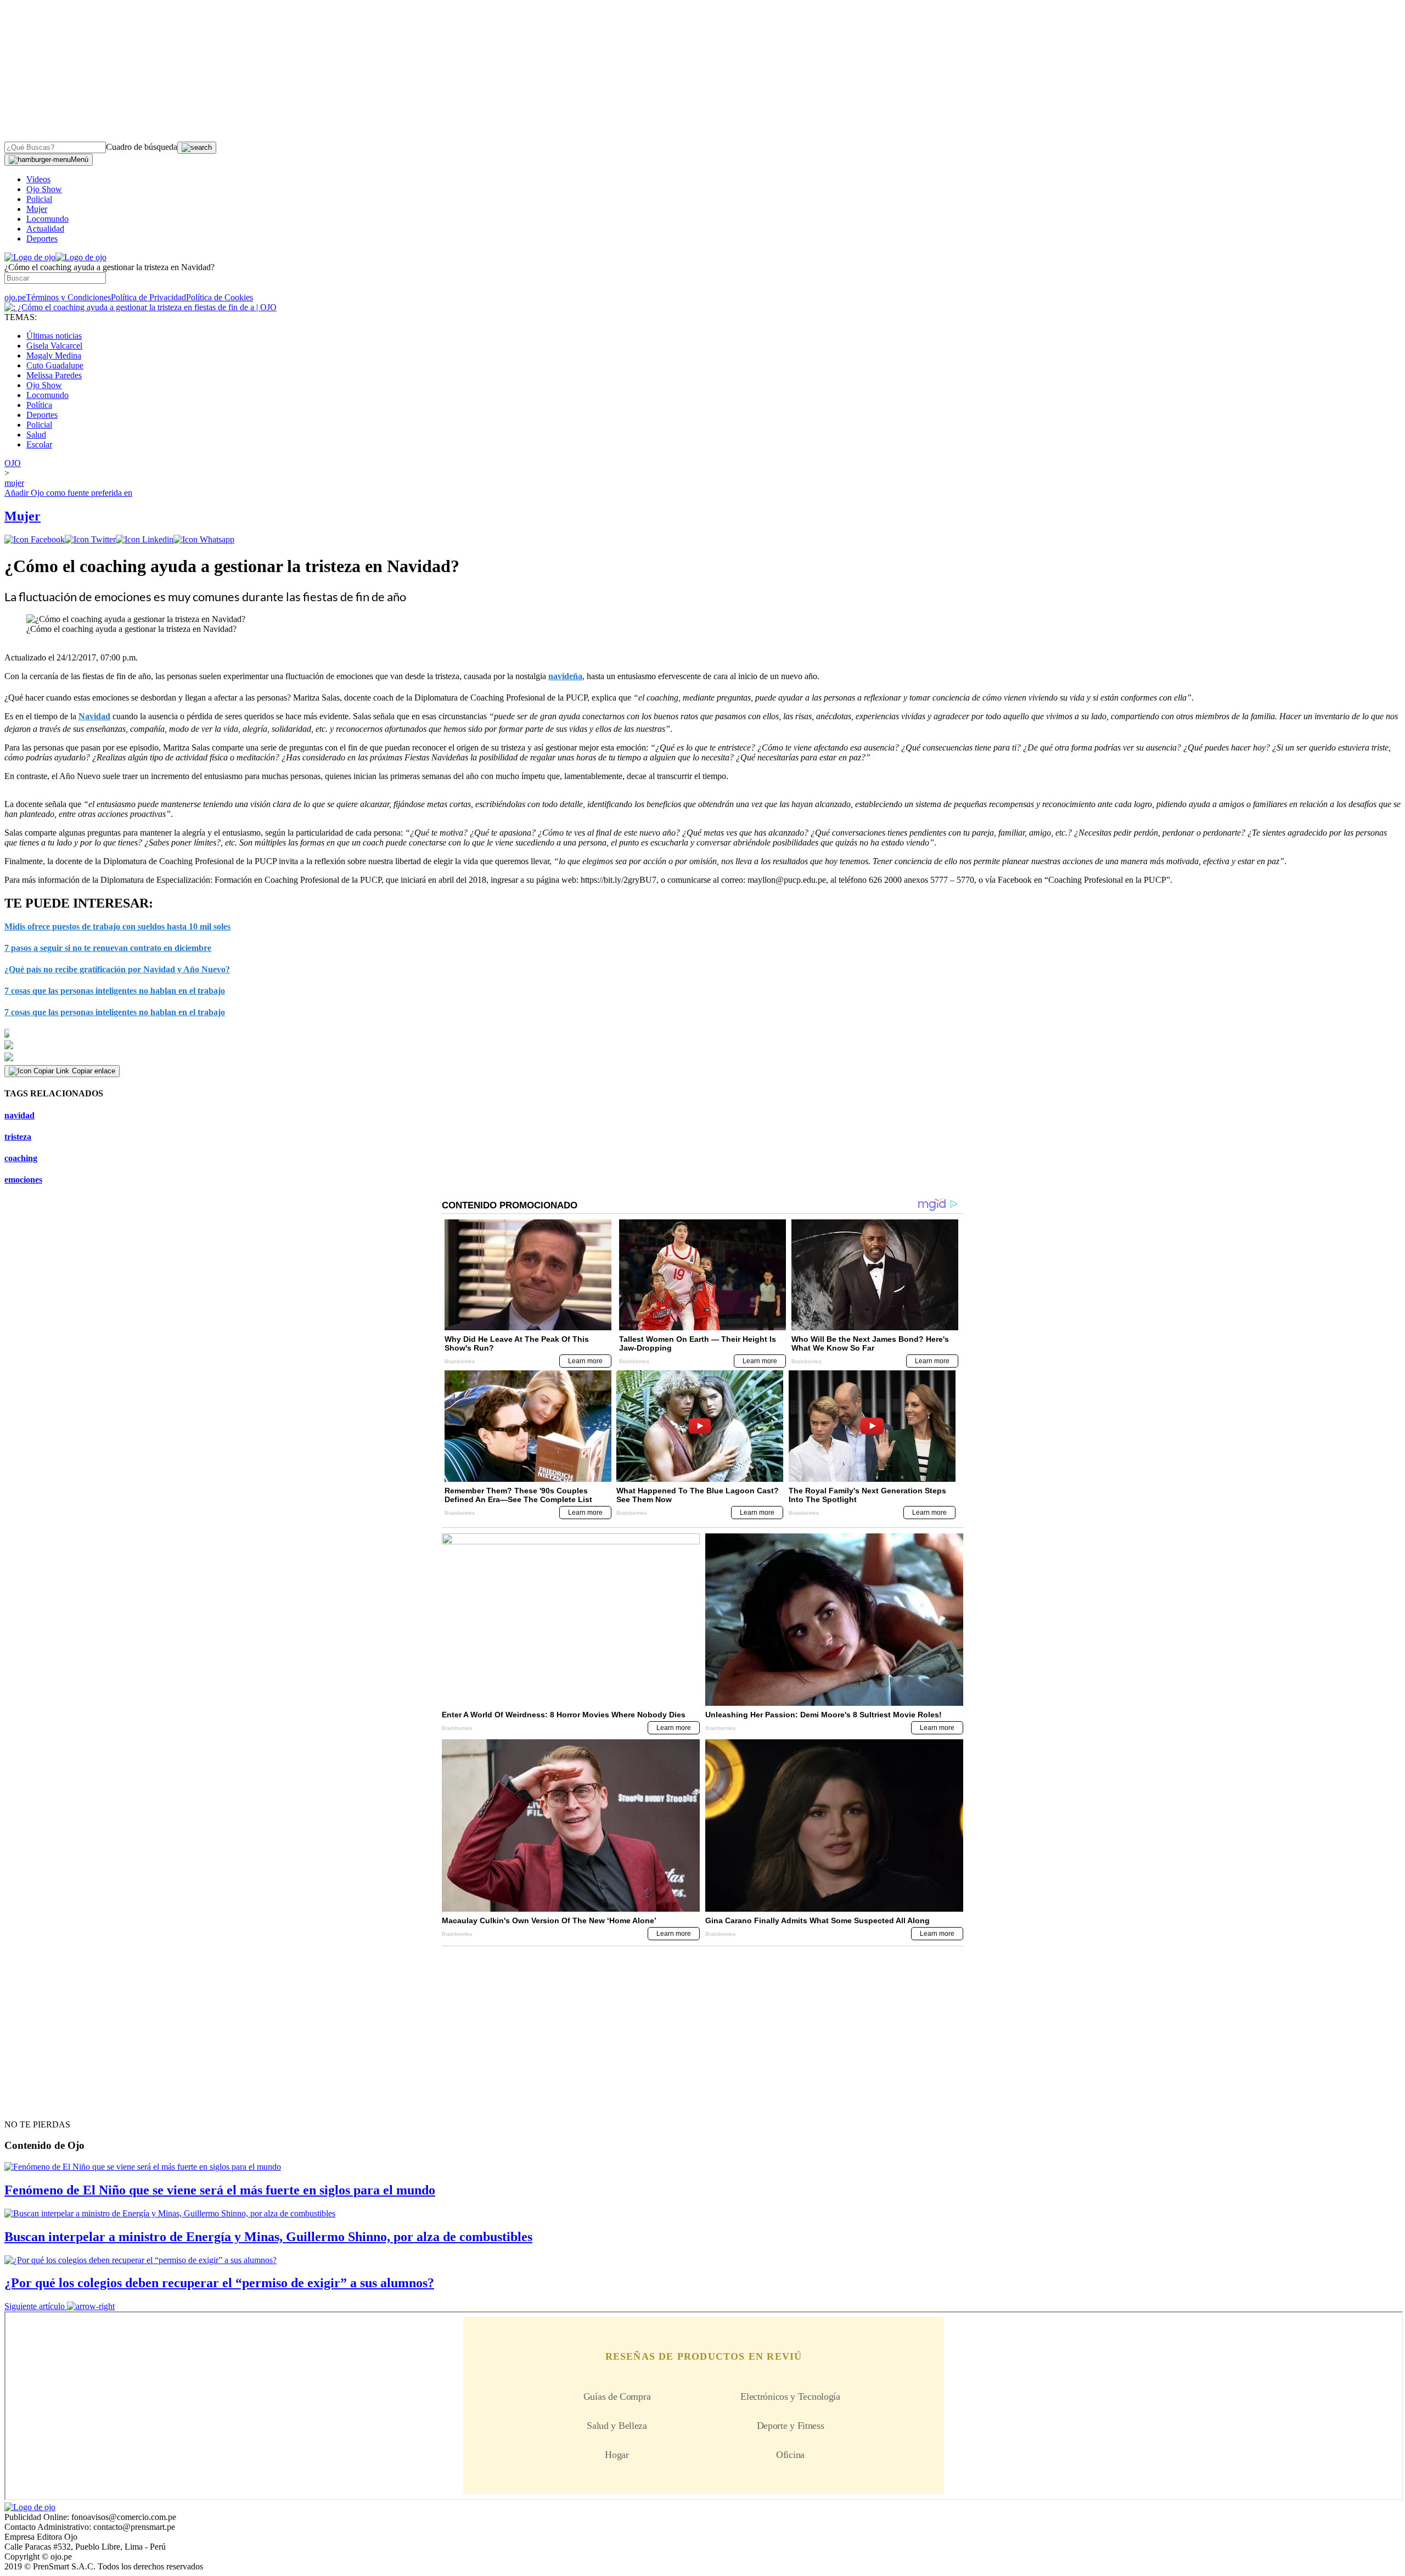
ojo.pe (15, 297)
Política (39, 405)
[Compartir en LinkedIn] (145, 539)
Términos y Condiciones (68, 297)
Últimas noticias (54, 336)
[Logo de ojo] (30, 257)
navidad (19, 1115)
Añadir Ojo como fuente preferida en (68, 493)
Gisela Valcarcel (54, 346)
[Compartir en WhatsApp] (204, 539)
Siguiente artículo (35, 2306)
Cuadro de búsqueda (142, 147)
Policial (39, 199)
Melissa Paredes (54, 375)
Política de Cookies (220, 297)
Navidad (94, 716)
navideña (565, 676)
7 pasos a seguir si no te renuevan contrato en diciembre (108, 948)
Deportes (42, 239)
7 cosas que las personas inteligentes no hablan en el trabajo (115, 991)
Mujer (37, 209)
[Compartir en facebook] (35, 539)
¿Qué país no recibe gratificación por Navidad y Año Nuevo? (117, 969)
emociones (23, 1180)
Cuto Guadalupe (55, 365)
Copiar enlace (94, 1071)
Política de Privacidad (148, 297)
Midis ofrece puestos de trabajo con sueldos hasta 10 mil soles (117, 926)
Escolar (39, 444)
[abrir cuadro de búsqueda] (197, 148)
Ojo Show (44, 189)
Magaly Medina (54, 355)
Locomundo (47, 219)
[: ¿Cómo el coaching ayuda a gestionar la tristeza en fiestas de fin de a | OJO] (140, 307)
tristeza (18, 1137)
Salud (36, 435)
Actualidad (45, 229)
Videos (38, 179)
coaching (21, 1158)
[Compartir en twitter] (90, 539)
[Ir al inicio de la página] (30, 2105)
